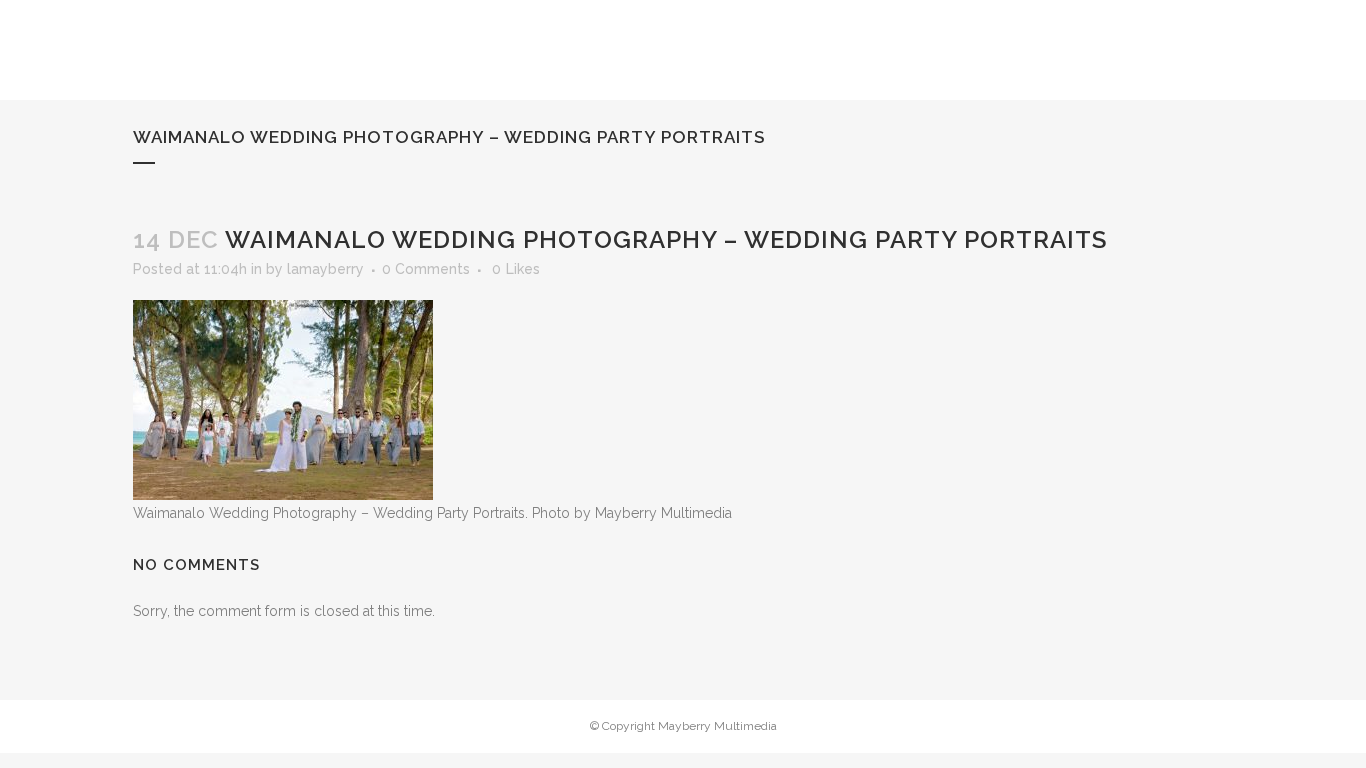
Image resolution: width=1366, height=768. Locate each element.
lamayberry (325, 269)
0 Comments (426, 269)
